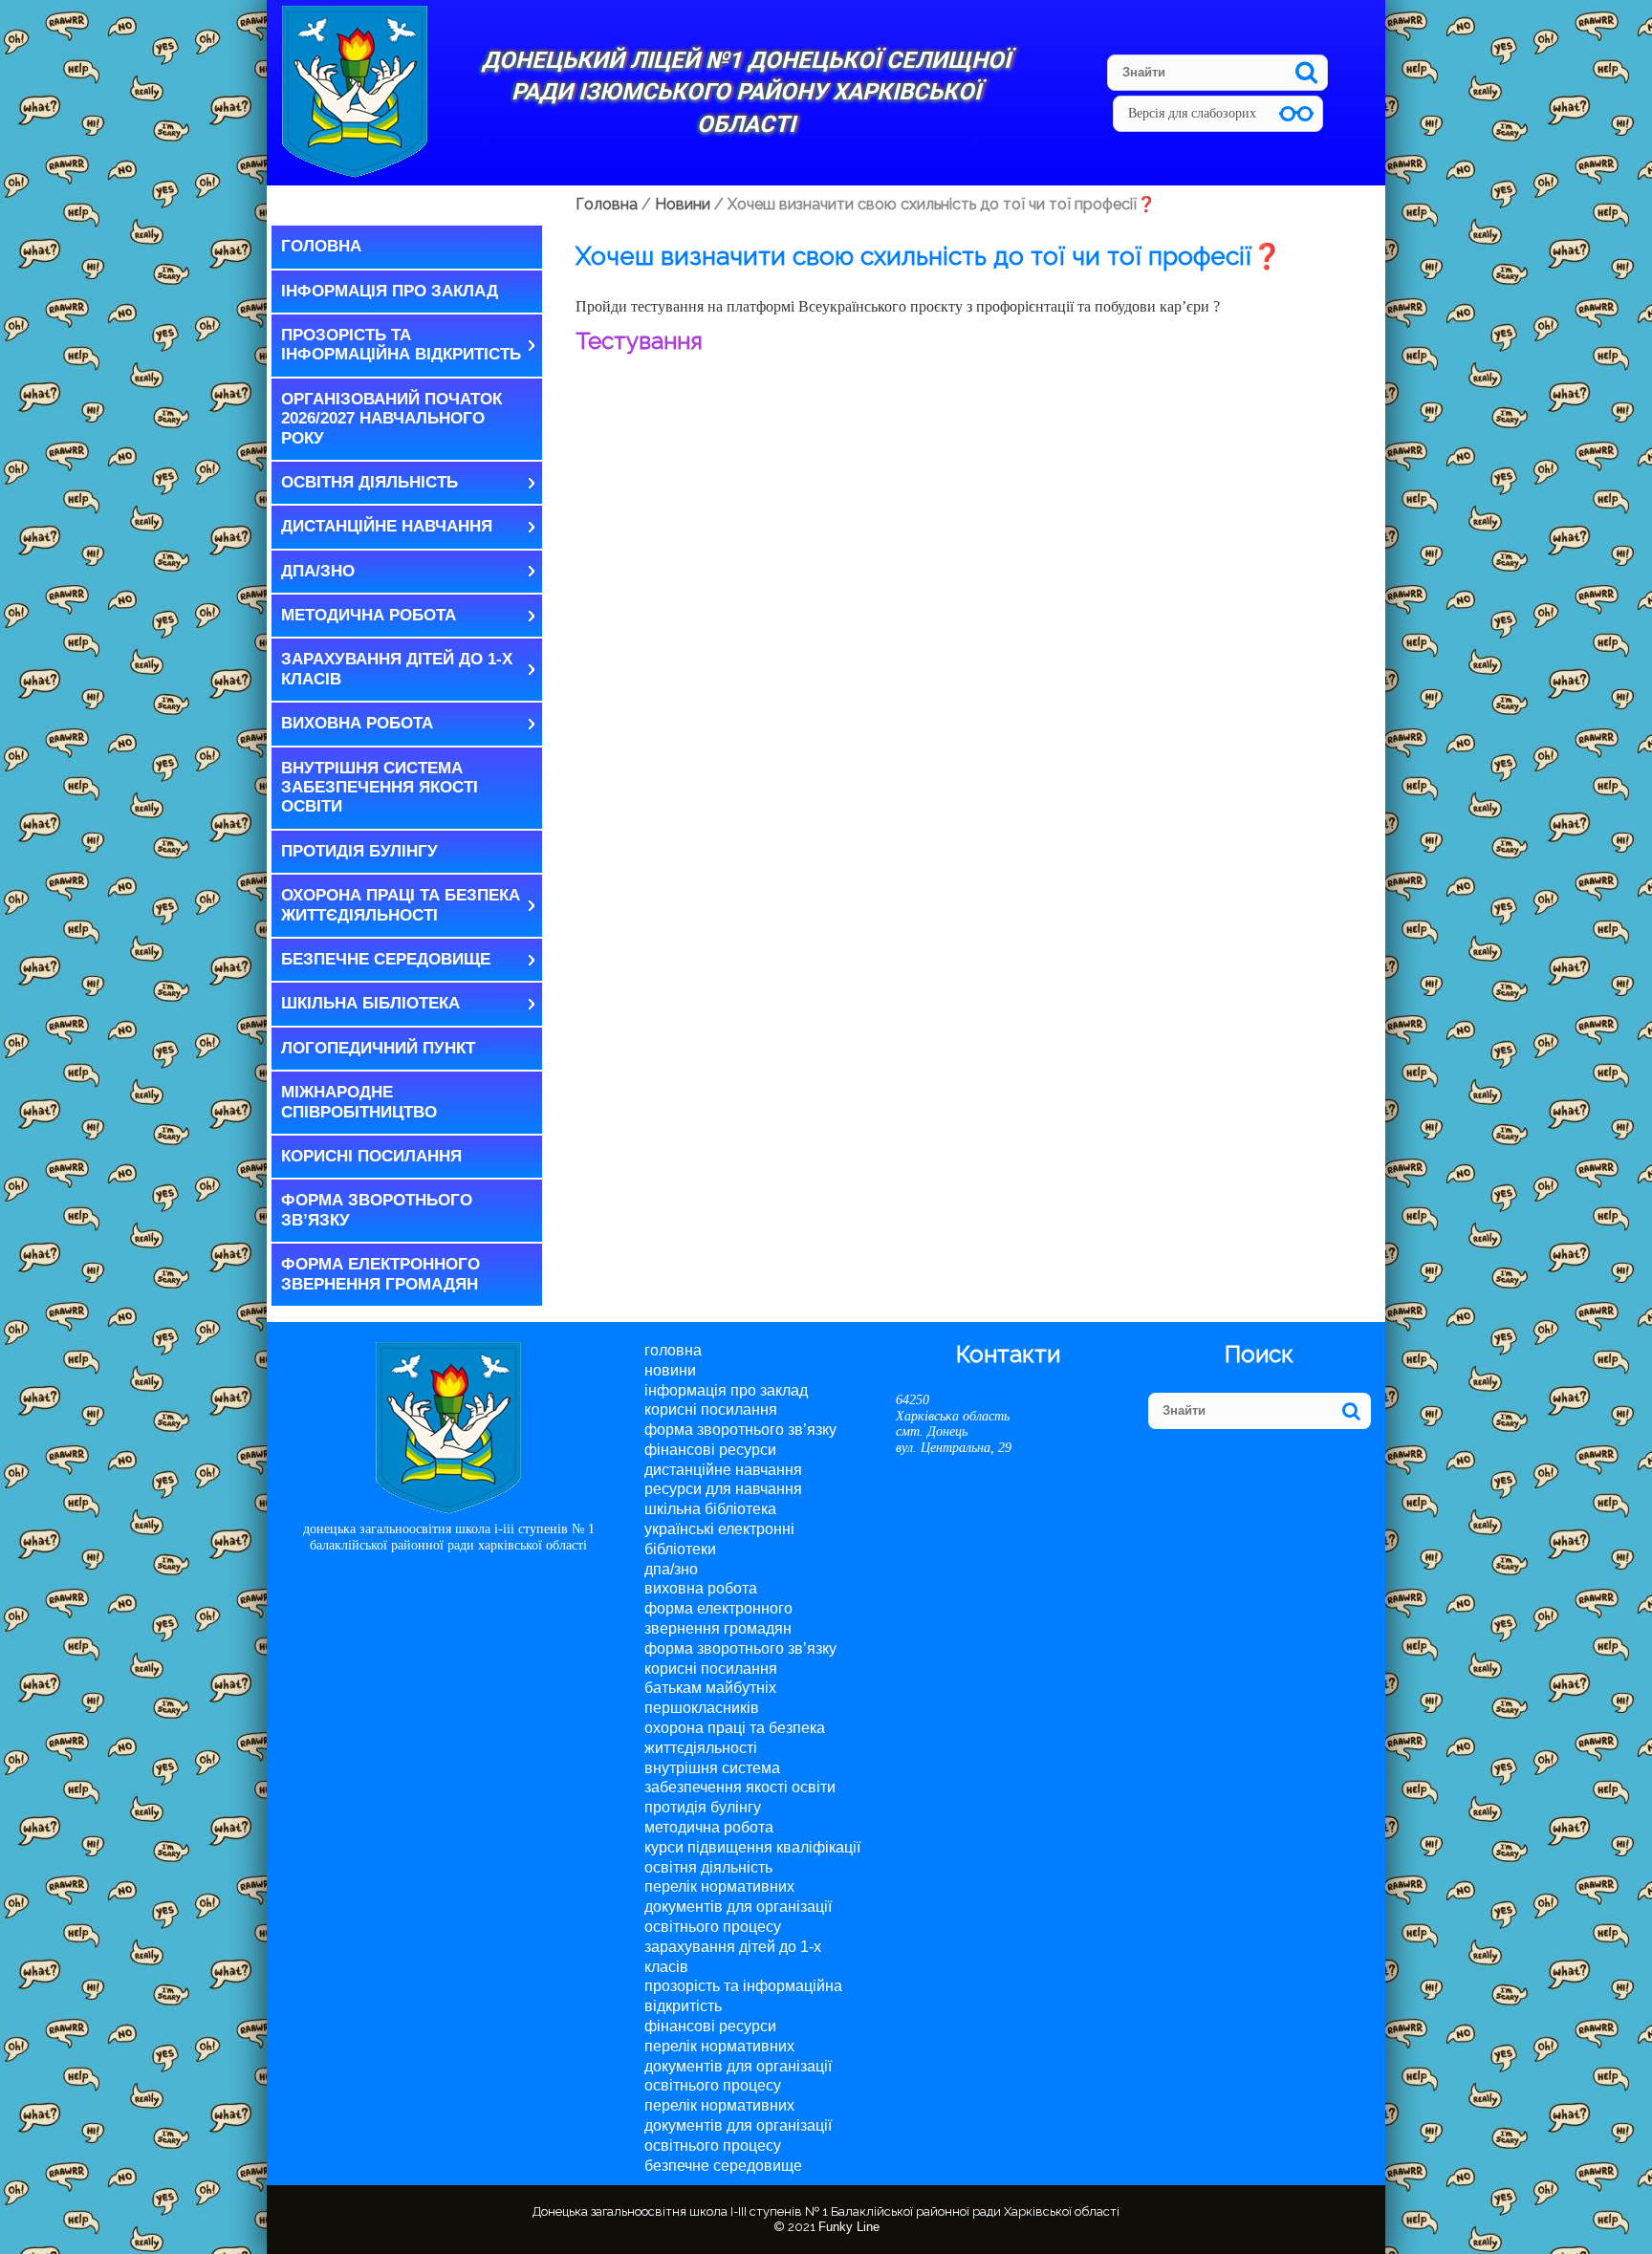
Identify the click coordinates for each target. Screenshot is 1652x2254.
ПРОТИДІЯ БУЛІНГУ (359, 851)
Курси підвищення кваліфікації (752, 1847)
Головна (321, 246)
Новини (670, 1370)
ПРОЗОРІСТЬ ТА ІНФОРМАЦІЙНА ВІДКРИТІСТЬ (401, 345)
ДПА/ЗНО (318, 571)
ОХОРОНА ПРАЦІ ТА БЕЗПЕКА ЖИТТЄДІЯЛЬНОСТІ (401, 905)
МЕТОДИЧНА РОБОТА (369, 615)
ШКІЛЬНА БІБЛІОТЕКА (370, 1003)
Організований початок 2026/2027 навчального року (391, 419)
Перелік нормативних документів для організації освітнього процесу (738, 1907)
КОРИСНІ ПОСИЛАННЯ (371, 1156)
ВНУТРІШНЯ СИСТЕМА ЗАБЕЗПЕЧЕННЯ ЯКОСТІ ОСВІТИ (380, 788)
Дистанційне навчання (387, 526)
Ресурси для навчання (723, 1489)
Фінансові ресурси (710, 1450)
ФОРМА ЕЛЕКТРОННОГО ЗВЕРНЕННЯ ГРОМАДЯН (380, 1274)
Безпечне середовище (386, 959)
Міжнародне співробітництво (359, 1102)
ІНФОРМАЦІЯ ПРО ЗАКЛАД (390, 291)
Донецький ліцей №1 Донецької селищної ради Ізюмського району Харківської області (746, 92)
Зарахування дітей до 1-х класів (397, 669)
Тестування (639, 341)
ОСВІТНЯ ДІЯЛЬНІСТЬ (370, 482)
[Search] (1306, 72)
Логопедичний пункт (378, 1048)
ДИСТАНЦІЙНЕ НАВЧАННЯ (723, 1470)
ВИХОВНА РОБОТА (357, 723)
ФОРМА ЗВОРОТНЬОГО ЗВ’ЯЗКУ (377, 1210)
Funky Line (849, 2227)
